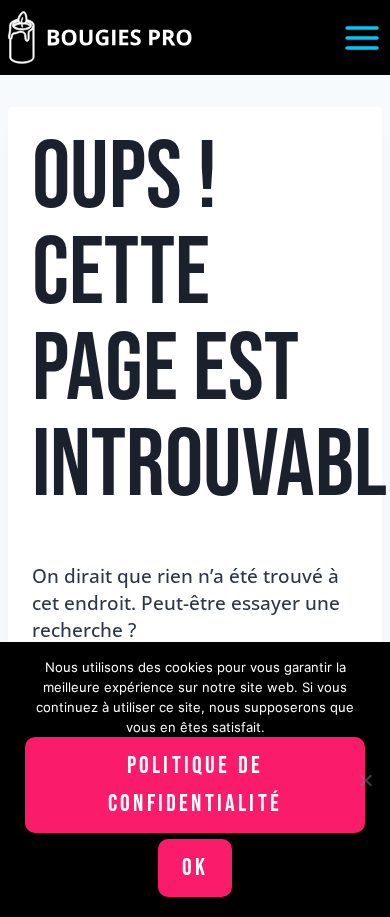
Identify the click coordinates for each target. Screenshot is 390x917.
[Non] (365, 780)
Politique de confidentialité (195, 784)
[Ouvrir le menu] (361, 37)
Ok (195, 867)
